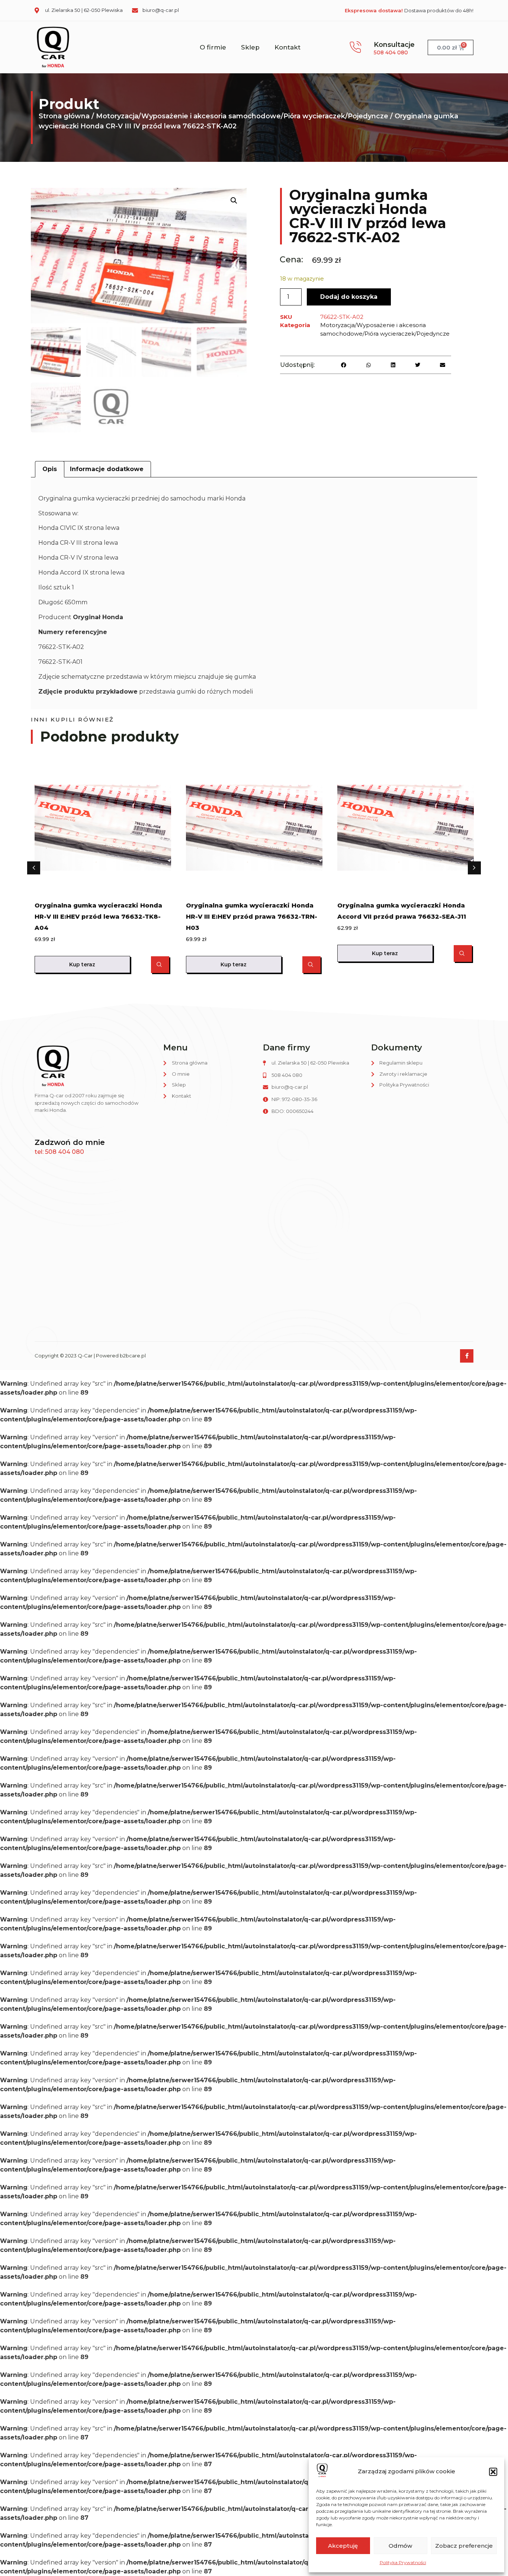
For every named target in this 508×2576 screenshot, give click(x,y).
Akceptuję (343, 2546)
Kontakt (287, 47)
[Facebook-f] (467, 1356)
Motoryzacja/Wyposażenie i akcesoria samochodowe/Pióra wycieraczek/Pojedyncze (242, 116)
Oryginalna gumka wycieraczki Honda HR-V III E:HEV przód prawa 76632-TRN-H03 (252, 917)
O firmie (213, 47)
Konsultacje (394, 45)
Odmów (400, 2546)
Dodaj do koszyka (349, 297)
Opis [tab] (50, 469)
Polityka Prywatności (403, 2562)
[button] (493, 2472)
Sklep (250, 47)
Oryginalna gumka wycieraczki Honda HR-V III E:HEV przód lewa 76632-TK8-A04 (98, 917)
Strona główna (64, 116)
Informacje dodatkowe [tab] (107, 469)
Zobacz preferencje (464, 2546)
